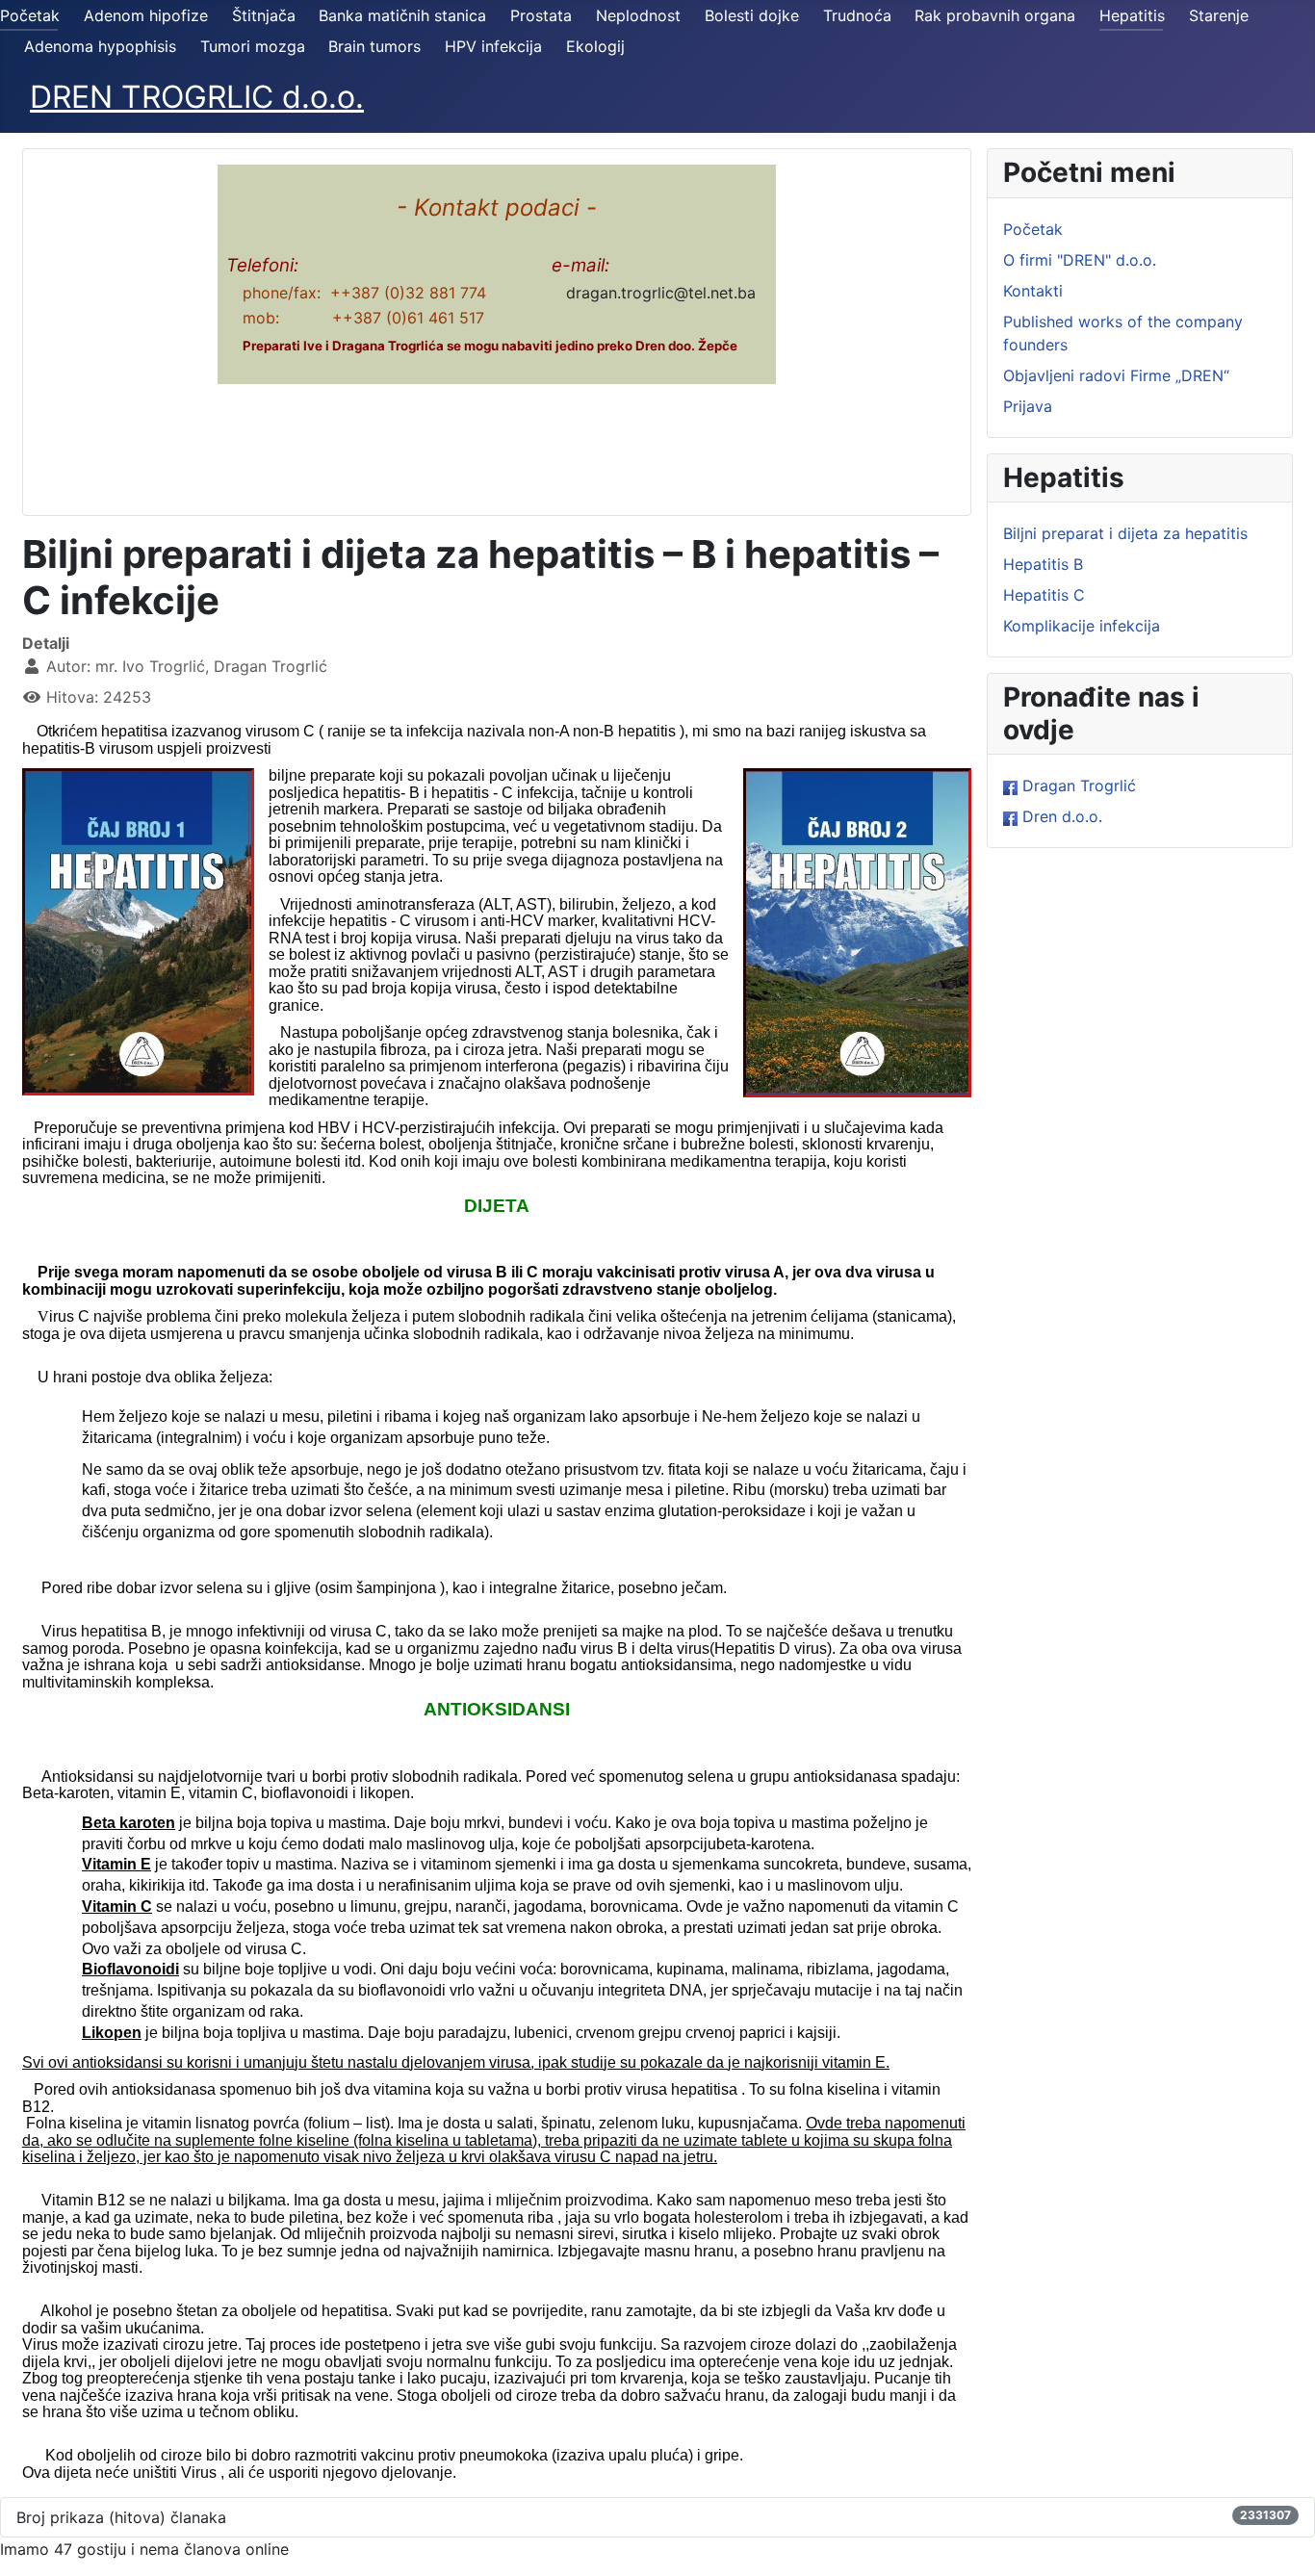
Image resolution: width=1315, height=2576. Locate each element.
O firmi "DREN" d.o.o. (1080, 260)
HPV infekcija (493, 46)
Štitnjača (264, 15)
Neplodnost (638, 15)
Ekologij (595, 46)
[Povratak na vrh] (1281, 2540)
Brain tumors (374, 46)
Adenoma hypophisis (100, 46)
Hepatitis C (1044, 595)
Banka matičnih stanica (402, 15)
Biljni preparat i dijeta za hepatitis (1125, 533)
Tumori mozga (253, 46)
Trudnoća (857, 15)
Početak (30, 15)
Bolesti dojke (752, 15)
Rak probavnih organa (995, 15)
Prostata (541, 15)
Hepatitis (1132, 15)
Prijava (1028, 406)
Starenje (1219, 15)
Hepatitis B (1043, 564)
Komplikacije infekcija (1082, 626)
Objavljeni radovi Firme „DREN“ (1116, 375)
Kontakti (1033, 291)
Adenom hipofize (146, 15)
